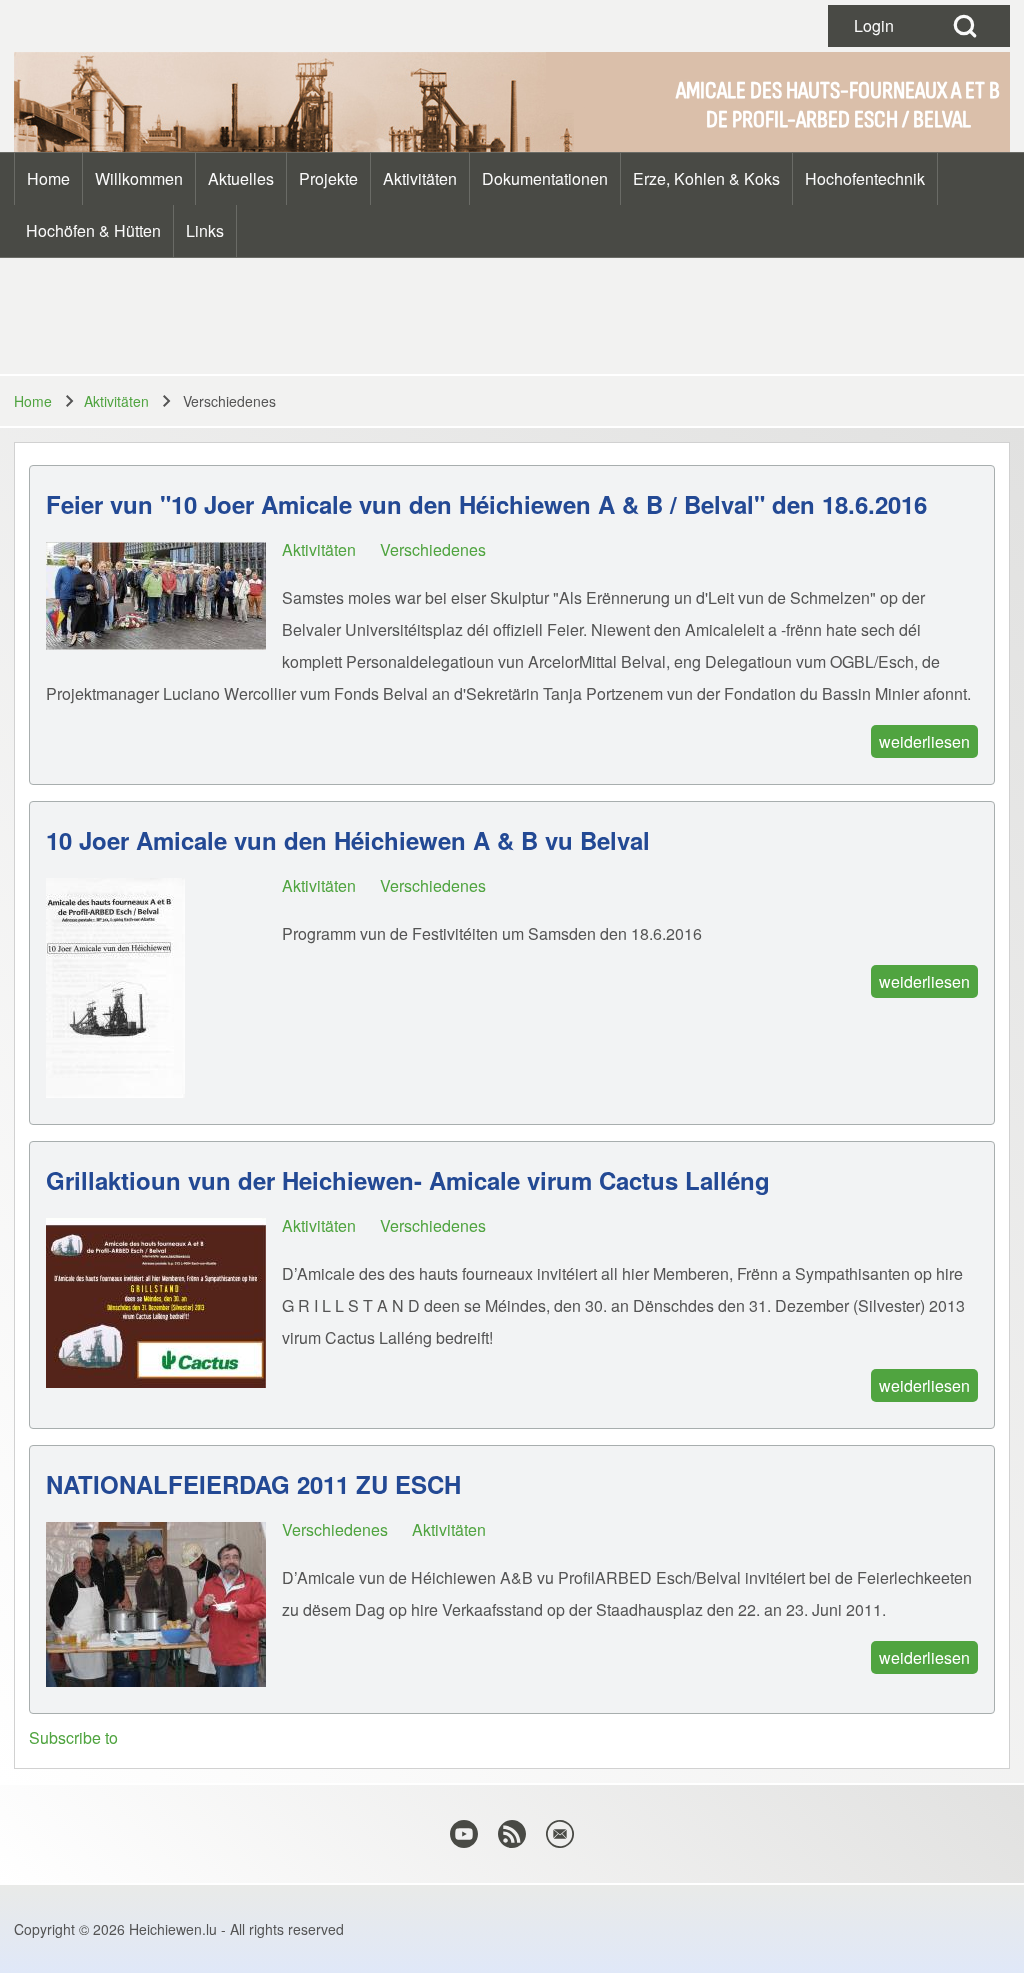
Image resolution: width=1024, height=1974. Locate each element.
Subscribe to (73, 1737)
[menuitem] (48, 179)
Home (33, 401)
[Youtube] (464, 1834)
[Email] (560, 1834)
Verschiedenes (433, 549)
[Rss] (512, 1834)
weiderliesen (924, 741)
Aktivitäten (116, 401)
